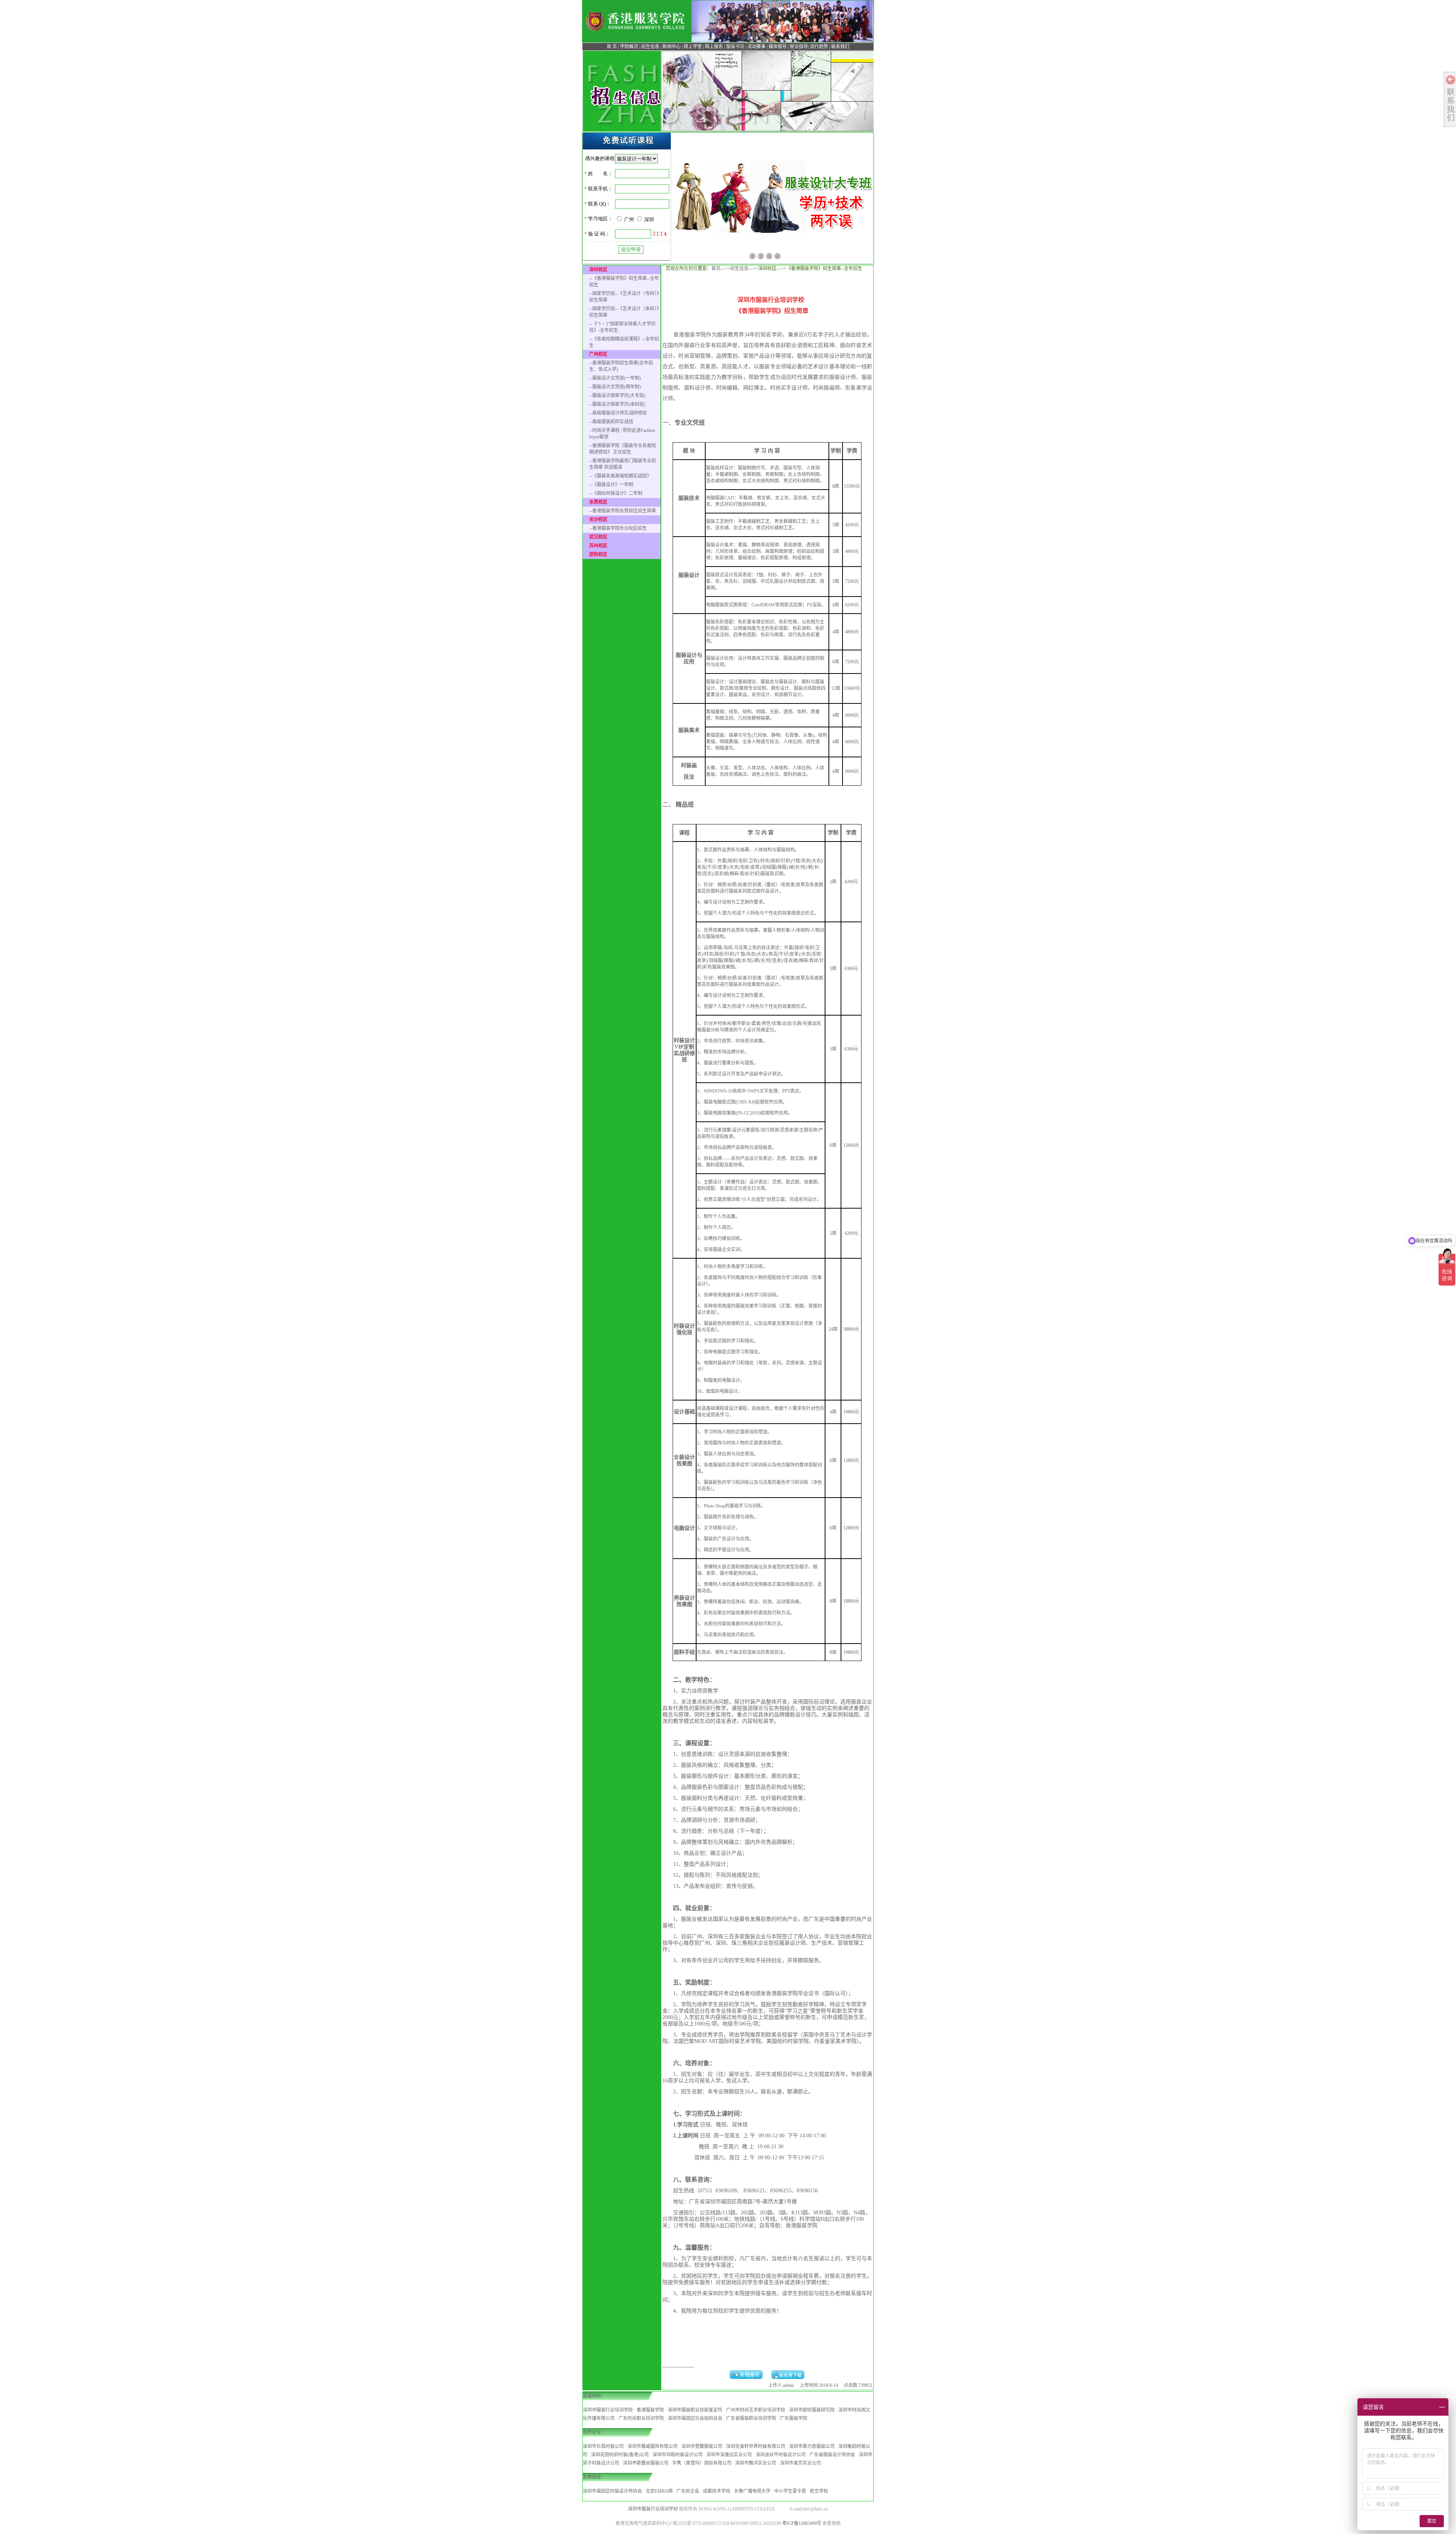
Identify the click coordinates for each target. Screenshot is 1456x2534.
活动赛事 (756, 47)
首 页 (612, 47)
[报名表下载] (788, 2377)
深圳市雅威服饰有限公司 (653, 2446)
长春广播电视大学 (752, 2491)
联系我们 (840, 47)
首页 (716, 268)
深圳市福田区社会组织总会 (695, 2418)
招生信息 (650, 47)
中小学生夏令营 (790, 2491)
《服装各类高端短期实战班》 (622, 476)
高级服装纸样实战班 (613, 422)
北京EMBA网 (659, 2491)
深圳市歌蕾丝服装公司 (646, 2463)
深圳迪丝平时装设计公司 (781, 2455)
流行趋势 (819, 47)
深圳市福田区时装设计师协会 (612, 2491)
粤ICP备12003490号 (802, 2523)
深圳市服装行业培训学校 (608, 2410)
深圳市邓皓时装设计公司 (678, 2455)
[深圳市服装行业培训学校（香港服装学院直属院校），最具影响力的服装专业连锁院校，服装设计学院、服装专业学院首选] (636, 32)
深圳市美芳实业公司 (800, 2463)
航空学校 (819, 2491)
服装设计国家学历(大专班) (619, 396)
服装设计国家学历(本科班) (619, 404)
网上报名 (714, 47)
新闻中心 (672, 47)
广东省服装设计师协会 (832, 2455)
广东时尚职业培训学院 (641, 2418)
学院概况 (629, 47)
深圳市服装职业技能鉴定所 (695, 2410)
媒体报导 (778, 47)
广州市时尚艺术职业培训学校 (756, 2410)
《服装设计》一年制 (613, 485)
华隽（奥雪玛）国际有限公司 (702, 2463)
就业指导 (799, 47)
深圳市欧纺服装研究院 (812, 2410)
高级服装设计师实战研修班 (620, 413)
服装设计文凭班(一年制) (617, 378)
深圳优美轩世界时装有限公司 (756, 2446)
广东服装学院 (794, 2418)
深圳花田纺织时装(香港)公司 (620, 2455)
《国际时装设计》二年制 (617, 493)
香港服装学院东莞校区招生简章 (624, 511)
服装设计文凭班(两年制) (617, 387)
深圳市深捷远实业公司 (729, 2455)
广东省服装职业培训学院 (751, 2418)
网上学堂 (693, 47)
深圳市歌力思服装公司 (812, 2446)
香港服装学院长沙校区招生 (620, 528)
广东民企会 (688, 2491)
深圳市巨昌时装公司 (603, 2446)
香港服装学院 (650, 2410)
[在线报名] (746, 2377)
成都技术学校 (717, 2491)
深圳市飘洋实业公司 (756, 2463)
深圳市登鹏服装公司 (702, 2446)
